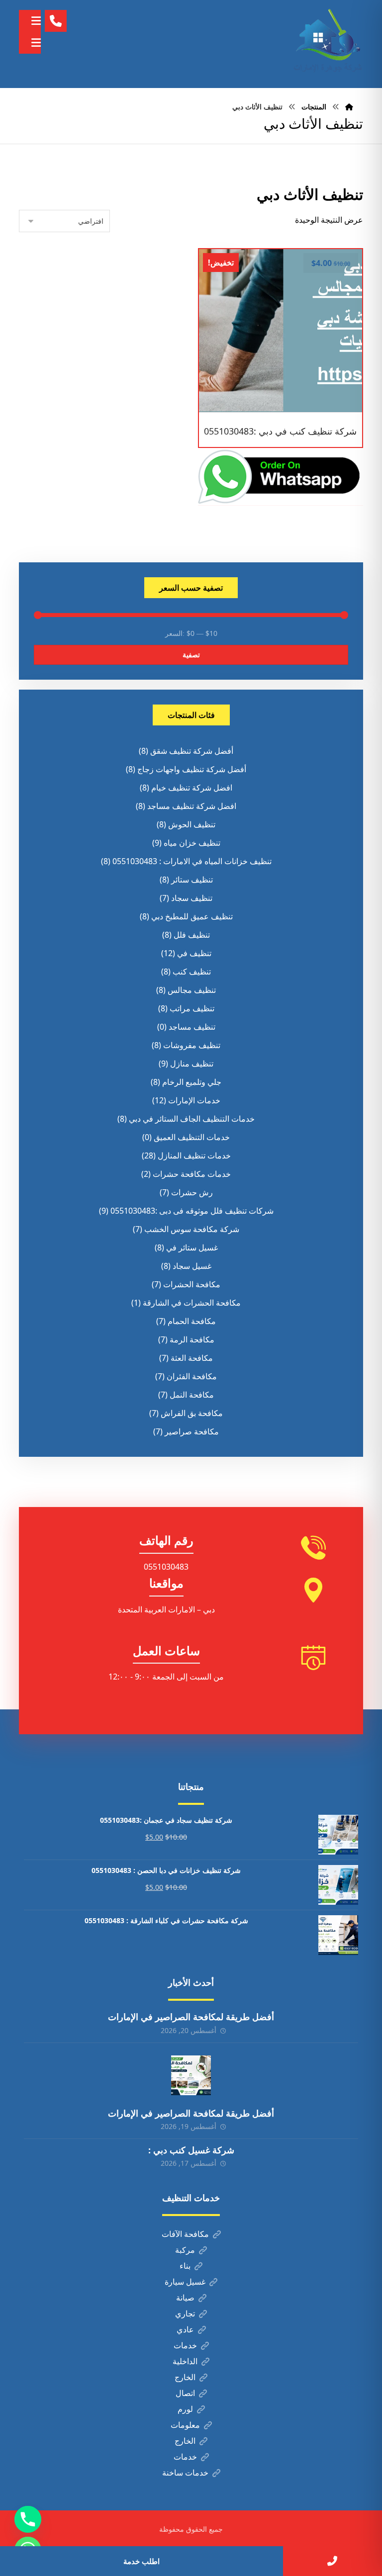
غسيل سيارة (185, 2282)
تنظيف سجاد (192, 898)
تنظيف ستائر (192, 880)
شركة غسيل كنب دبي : (191, 2150)
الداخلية (185, 2361)
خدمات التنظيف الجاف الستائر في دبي (192, 1119)
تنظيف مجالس (192, 990)
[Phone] (28, 2519)
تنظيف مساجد (192, 1027)
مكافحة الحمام (192, 1321)
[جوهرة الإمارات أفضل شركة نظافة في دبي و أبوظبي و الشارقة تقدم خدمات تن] (328, 44)
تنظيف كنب (192, 972)
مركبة (185, 2250)
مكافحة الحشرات (192, 1284)
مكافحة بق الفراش (192, 1413)
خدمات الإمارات (194, 1100)
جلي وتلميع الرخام (192, 1082)
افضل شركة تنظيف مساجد (192, 806)
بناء (185, 2266)
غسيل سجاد (192, 1266)
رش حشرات (192, 1192)
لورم (185, 2409)
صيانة (185, 2298)
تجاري (185, 2313)
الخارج (185, 2377)
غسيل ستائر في (192, 1247)
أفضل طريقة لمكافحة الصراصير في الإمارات (191, 2017)
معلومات (185, 2425)
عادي (185, 2329)
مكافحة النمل (192, 1395)
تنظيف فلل (192, 935)
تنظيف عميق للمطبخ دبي (192, 916)
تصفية (191, 655)
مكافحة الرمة (192, 1339)
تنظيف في (194, 953)
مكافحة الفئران (192, 1376)
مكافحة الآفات (185, 2234)
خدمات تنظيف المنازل (194, 1155)
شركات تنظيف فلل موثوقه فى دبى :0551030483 (192, 1211)
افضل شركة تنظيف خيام (192, 788)
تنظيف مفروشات (192, 1045)
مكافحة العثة (192, 1358)
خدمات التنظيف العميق (192, 1137)
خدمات (185, 2345)
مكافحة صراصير (192, 1431)
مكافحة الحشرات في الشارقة (192, 1303)
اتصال (185, 2393)
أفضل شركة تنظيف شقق (192, 751)
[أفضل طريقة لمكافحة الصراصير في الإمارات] (191, 2075)
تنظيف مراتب (192, 1008)
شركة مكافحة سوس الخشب (192, 1229)
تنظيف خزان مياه (192, 843)
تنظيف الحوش (192, 824)
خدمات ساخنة (185, 2473)
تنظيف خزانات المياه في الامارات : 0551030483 (192, 861)
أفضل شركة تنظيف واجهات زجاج (192, 769)
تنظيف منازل (192, 1064)
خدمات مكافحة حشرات (192, 1174)
